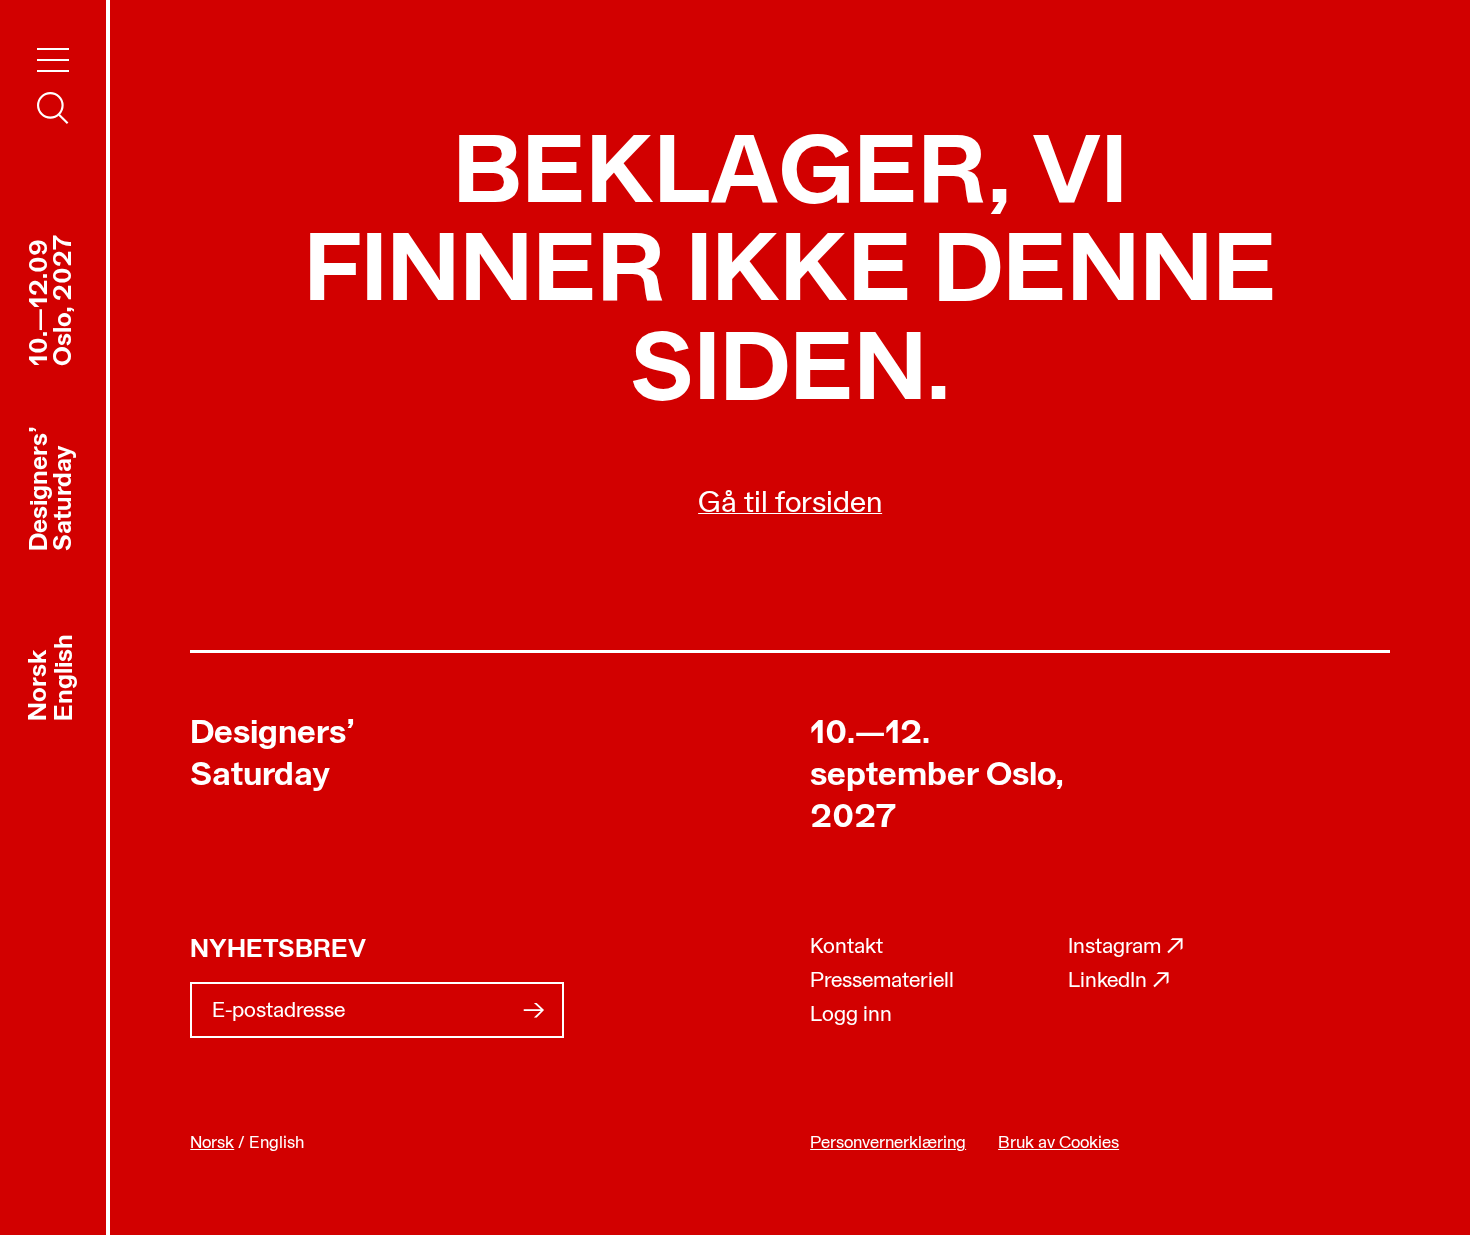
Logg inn (851, 1015)
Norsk (39, 684)
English (65, 676)
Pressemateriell (882, 981)
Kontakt (846, 947)
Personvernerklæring (888, 1143)
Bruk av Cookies (1058, 1143)
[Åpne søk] (53, 108)
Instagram (1126, 947)
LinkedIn (1119, 981)
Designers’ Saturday (272, 755)
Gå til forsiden (790, 504)
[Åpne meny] (53, 60)
